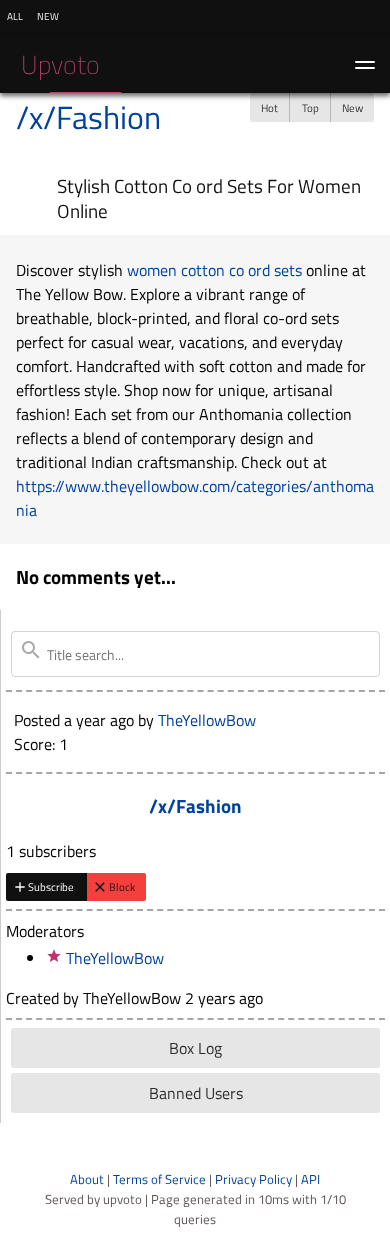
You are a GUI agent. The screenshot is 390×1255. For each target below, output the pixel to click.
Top (310, 107)
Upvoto (60, 64)
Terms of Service (159, 1179)
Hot (269, 107)
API (310, 1179)
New (352, 107)
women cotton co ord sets (214, 270)
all (15, 15)
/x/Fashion (88, 117)
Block (122, 886)
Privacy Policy (253, 1179)
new (48, 15)
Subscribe (51, 886)
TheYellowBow (207, 720)
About (87, 1179)
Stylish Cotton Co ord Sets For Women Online (209, 198)
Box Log (195, 1048)
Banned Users (196, 1093)
